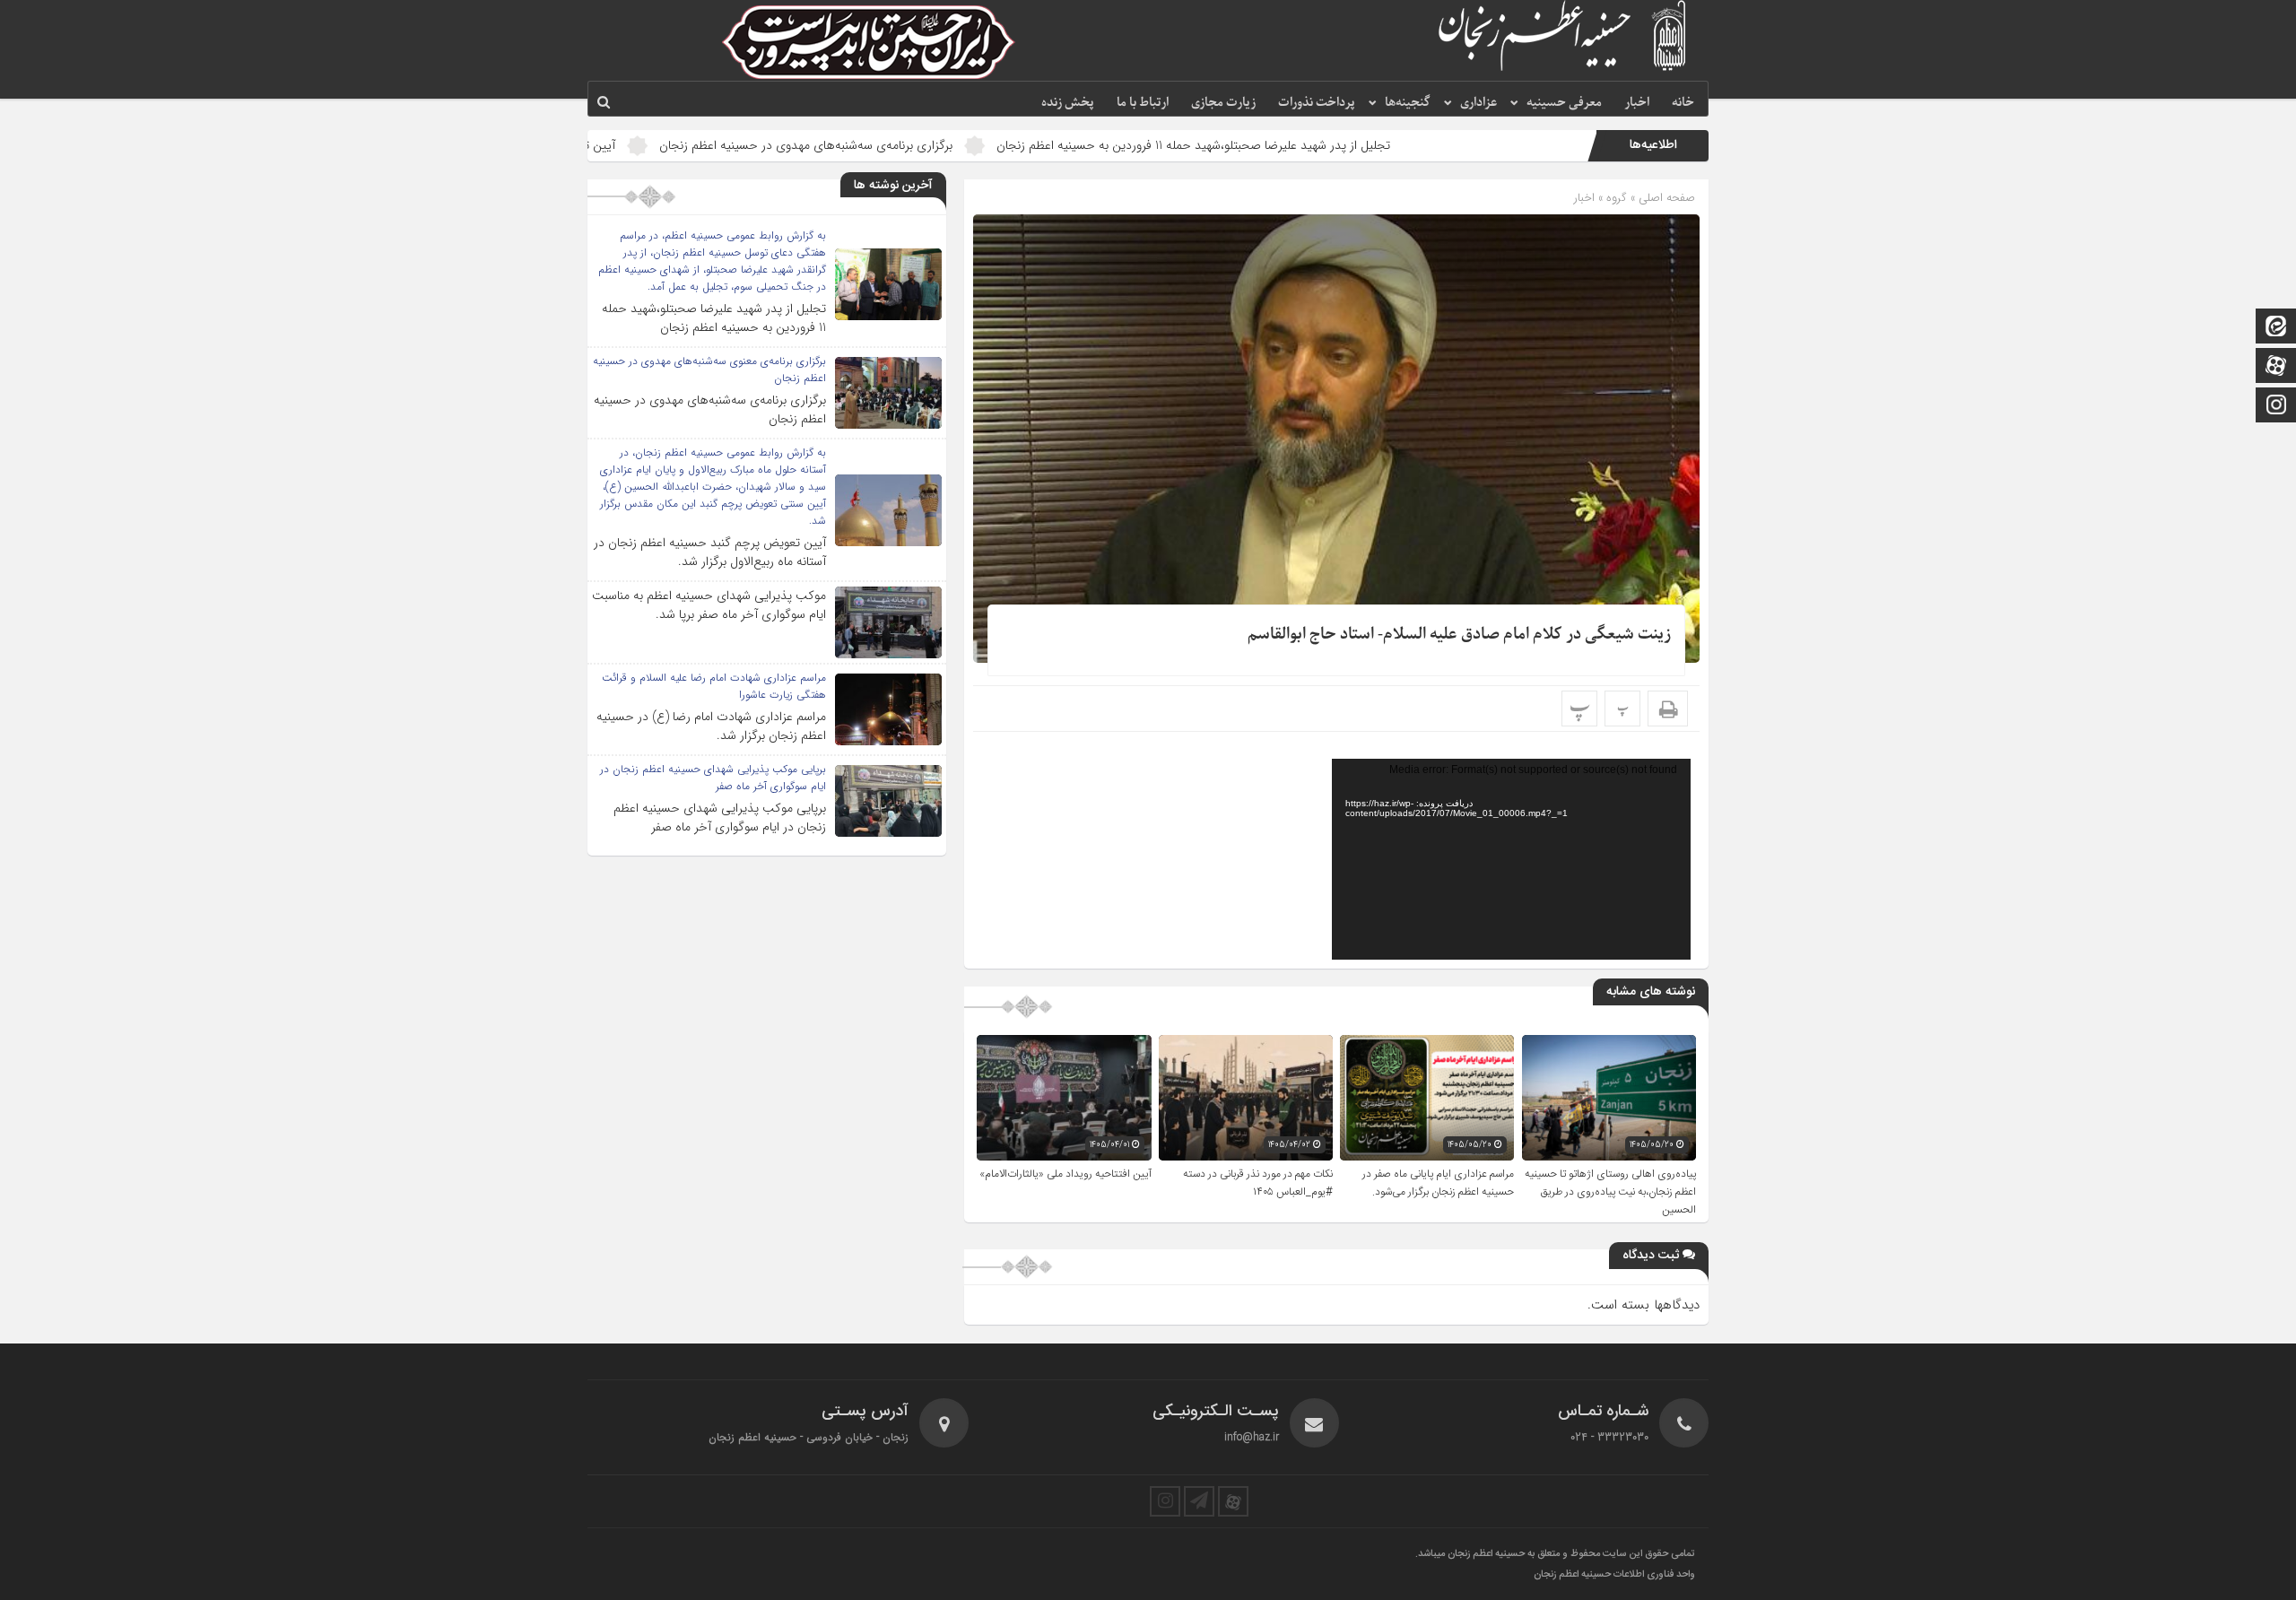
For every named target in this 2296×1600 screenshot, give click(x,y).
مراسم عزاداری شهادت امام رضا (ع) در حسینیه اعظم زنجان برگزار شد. (711, 726)
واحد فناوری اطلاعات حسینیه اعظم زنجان (1614, 1575)
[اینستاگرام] (2276, 407)
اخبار (1637, 103)
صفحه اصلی (1665, 198)
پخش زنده (1068, 103)
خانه (1683, 103)
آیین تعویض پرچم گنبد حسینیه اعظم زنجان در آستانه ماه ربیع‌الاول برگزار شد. (710, 552)
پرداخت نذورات (1317, 103)
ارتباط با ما (1143, 103)
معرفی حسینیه (1564, 103)
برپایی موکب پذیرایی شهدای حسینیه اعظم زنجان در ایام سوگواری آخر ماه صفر (720, 817)
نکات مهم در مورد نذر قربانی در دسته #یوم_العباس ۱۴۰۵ (1258, 1183)
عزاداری (1478, 103)
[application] (1511, 859)
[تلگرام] (1199, 1501)
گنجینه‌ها (1408, 103)
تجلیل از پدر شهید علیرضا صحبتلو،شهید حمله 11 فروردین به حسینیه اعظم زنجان (1314, 145)
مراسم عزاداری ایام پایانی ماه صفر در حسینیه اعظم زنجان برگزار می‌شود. (1438, 1183)
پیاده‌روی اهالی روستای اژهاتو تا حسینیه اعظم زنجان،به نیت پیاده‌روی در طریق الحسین (1610, 1192)
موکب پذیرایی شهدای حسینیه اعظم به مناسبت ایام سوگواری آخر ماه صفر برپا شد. (709, 605)
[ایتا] (2276, 328)
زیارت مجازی (1223, 103)
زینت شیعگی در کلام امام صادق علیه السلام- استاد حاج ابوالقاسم (1459, 635)
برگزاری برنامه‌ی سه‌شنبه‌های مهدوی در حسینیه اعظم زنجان (927, 145)
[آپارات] (2276, 367)
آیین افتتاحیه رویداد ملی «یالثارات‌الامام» (1065, 1174)
